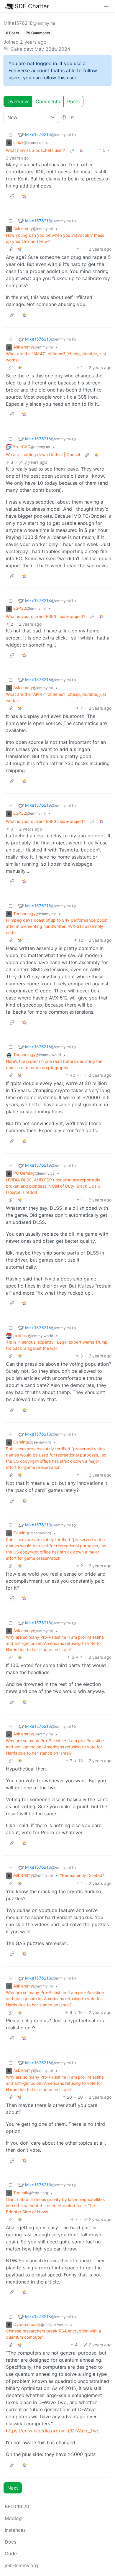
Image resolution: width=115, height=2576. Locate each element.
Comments (48, 101)
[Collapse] (11, 135)
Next (13, 2488)
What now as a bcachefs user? (35, 150)
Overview (18, 101)
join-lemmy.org (21, 2565)
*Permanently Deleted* (82, 1875)
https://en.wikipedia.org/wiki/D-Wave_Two (53, 2431)
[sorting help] (64, 117)
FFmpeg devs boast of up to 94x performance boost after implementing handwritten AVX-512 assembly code (57, 926)
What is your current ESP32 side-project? (46, 616)
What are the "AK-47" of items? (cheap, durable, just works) (56, 357)
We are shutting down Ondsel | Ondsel (43, 454)
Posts (73, 101)
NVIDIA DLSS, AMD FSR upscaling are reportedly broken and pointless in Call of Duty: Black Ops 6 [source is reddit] (53, 1186)
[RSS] (73, 117)
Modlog (13, 2518)
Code (11, 2554)
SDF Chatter (32, 6)
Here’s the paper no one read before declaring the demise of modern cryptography (54, 1064)
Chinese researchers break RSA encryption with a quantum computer (54, 2334)
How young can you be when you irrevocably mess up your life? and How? (55, 238)
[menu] (106, 6)
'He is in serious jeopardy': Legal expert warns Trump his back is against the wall (57, 1345)
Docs (10, 2542)
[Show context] (72, 150)
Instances (15, 2530)
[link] (81, 150)
